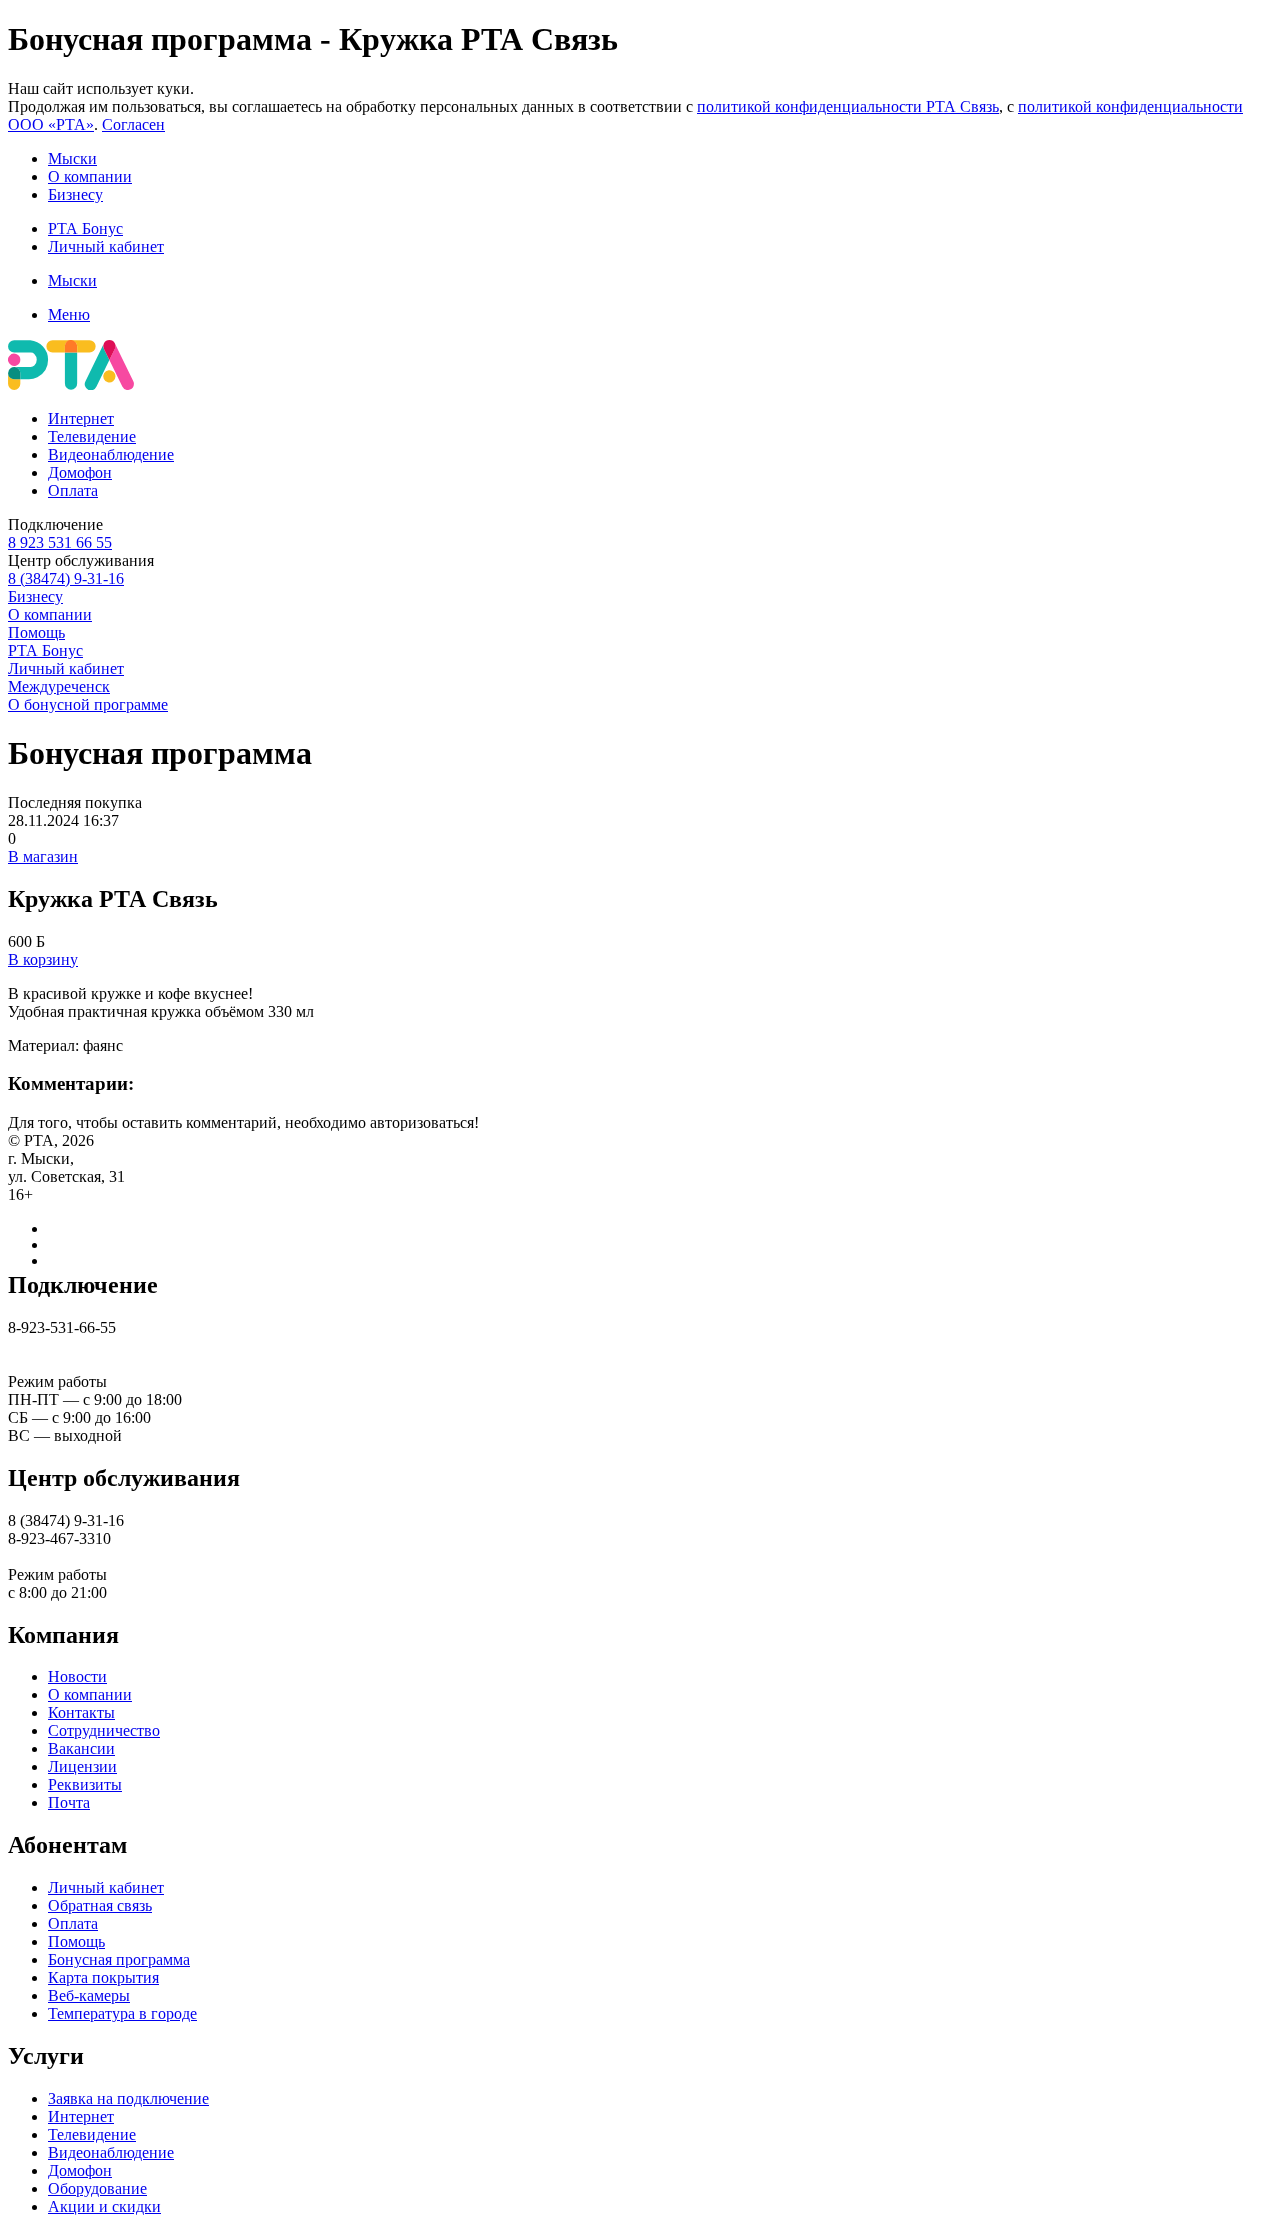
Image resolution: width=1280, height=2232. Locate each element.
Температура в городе (122, 2013)
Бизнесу (75, 194)
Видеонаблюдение (111, 454)
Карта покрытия (103, 1977)
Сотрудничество (104, 1730)
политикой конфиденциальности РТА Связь (848, 106)
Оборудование (97, 2188)
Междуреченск (59, 686)
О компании (90, 176)
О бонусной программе (88, 704)
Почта (69, 1802)
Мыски (72, 158)
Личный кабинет (106, 246)
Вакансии (81, 1748)
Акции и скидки (104, 2206)
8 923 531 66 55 (60, 542)
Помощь (36, 632)
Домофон (80, 472)
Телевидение (92, 436)
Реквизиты (85, 1784)
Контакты (81, 1712)
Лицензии (82, 1766)
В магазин (43, 856)
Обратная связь (100, 1905)
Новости (77, 1676)
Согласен (133, 124)
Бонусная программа (119, 1959)
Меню (69, 314)
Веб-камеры (89, 1995)
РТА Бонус (85, 228)
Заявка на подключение (128, 2098)
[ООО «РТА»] (71, 384)
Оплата (73, 490)
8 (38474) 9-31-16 (66, 578)
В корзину (43, 959)
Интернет (81, 418)
